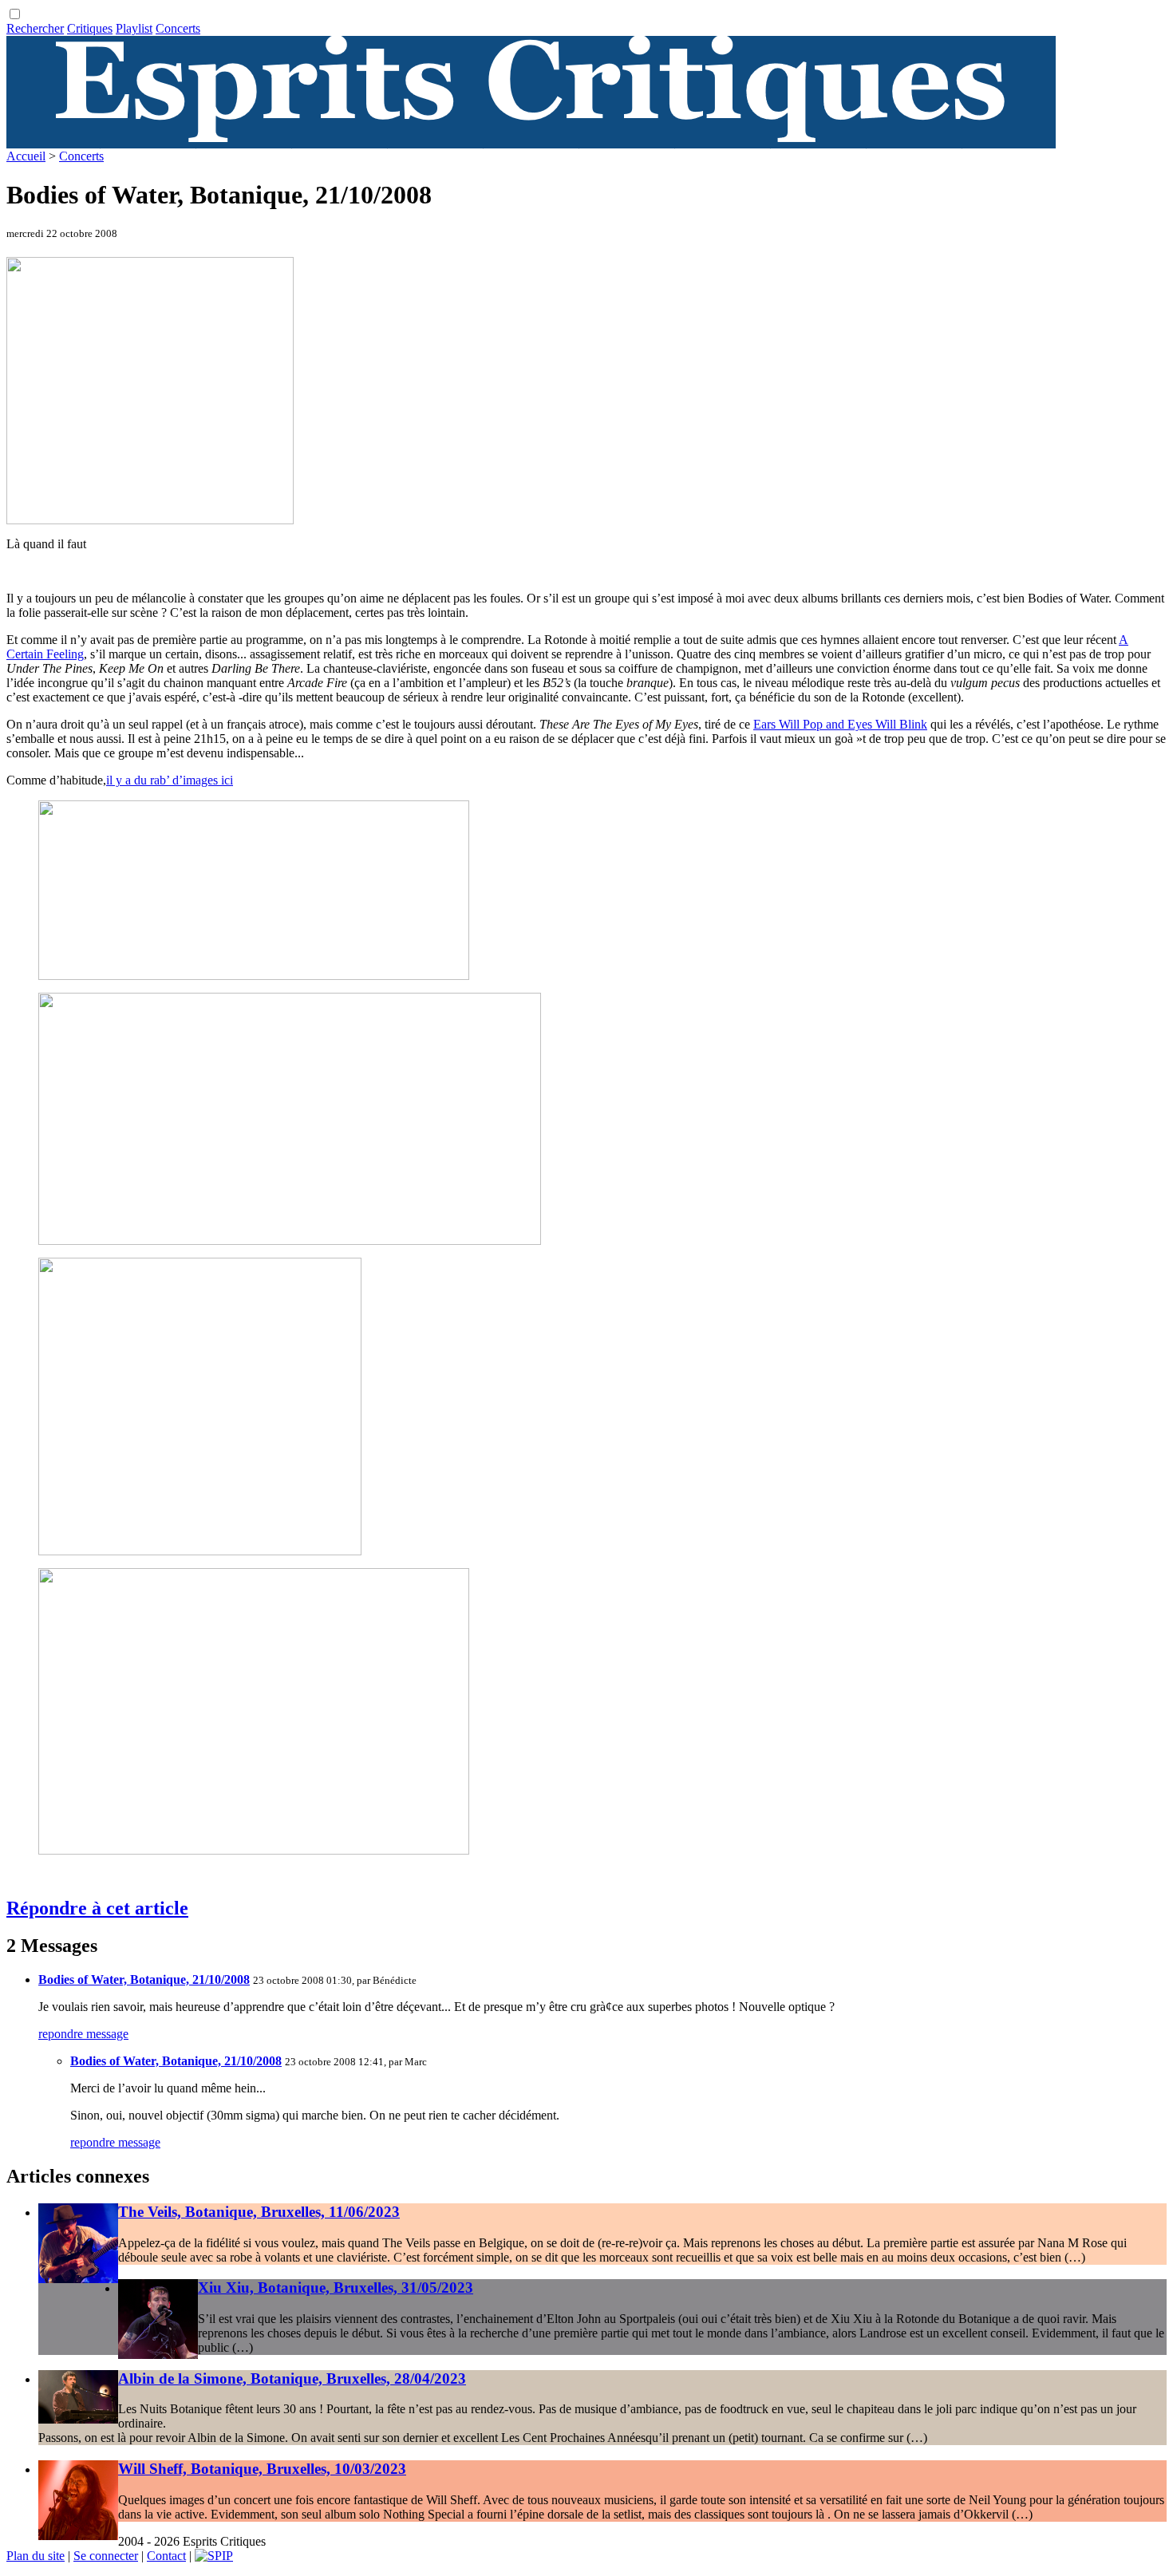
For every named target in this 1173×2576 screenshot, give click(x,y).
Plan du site (36, 2556)
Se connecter (106, 2556)
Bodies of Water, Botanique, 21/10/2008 (144, 1979)
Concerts (178, 28)
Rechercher (35, 28)
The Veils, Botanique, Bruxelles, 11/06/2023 (259, 2212)
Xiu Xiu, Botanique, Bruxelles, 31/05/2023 (336, 2288)
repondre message (83, 2034)
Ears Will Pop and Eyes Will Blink (840, 724)
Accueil (26, 156)
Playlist (134, 28)
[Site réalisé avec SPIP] (214, 2556)
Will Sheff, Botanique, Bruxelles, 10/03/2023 (262, 2469)
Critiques (90, 28)
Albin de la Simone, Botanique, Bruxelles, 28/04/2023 (292, 2378)
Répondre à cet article (97, 1908)
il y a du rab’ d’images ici (170, 780)
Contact (166, 2556)
